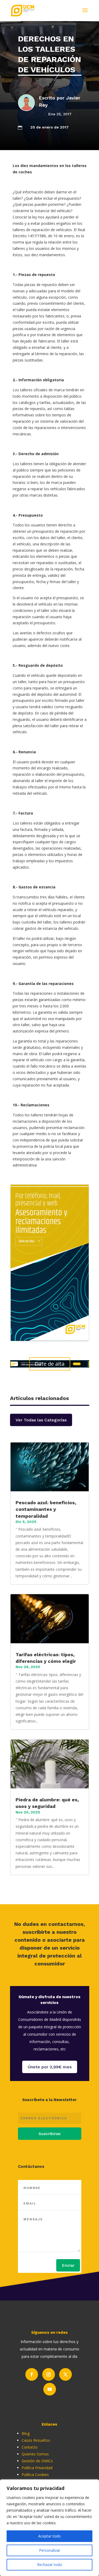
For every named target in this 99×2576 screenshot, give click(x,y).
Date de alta (50, 1364)
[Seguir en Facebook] (32, 2374)
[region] (49, 2528)
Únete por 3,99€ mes (50, 2067)
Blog (26, 2433)
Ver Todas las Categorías (41, 1420)
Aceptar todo (49, 2536)
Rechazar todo (49, 2565)
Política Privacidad (37, 2468)
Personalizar (50, 2550)
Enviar (68, 2265)
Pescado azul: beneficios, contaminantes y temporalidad (46, 1509)
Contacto (30, 2447)
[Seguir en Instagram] (49, 2374)
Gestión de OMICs (37, 2461)
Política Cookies (35, 2475)
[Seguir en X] (65, 2374)
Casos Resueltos (36, 2440)
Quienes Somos (35, 2454)
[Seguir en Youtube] (50, 2389)
